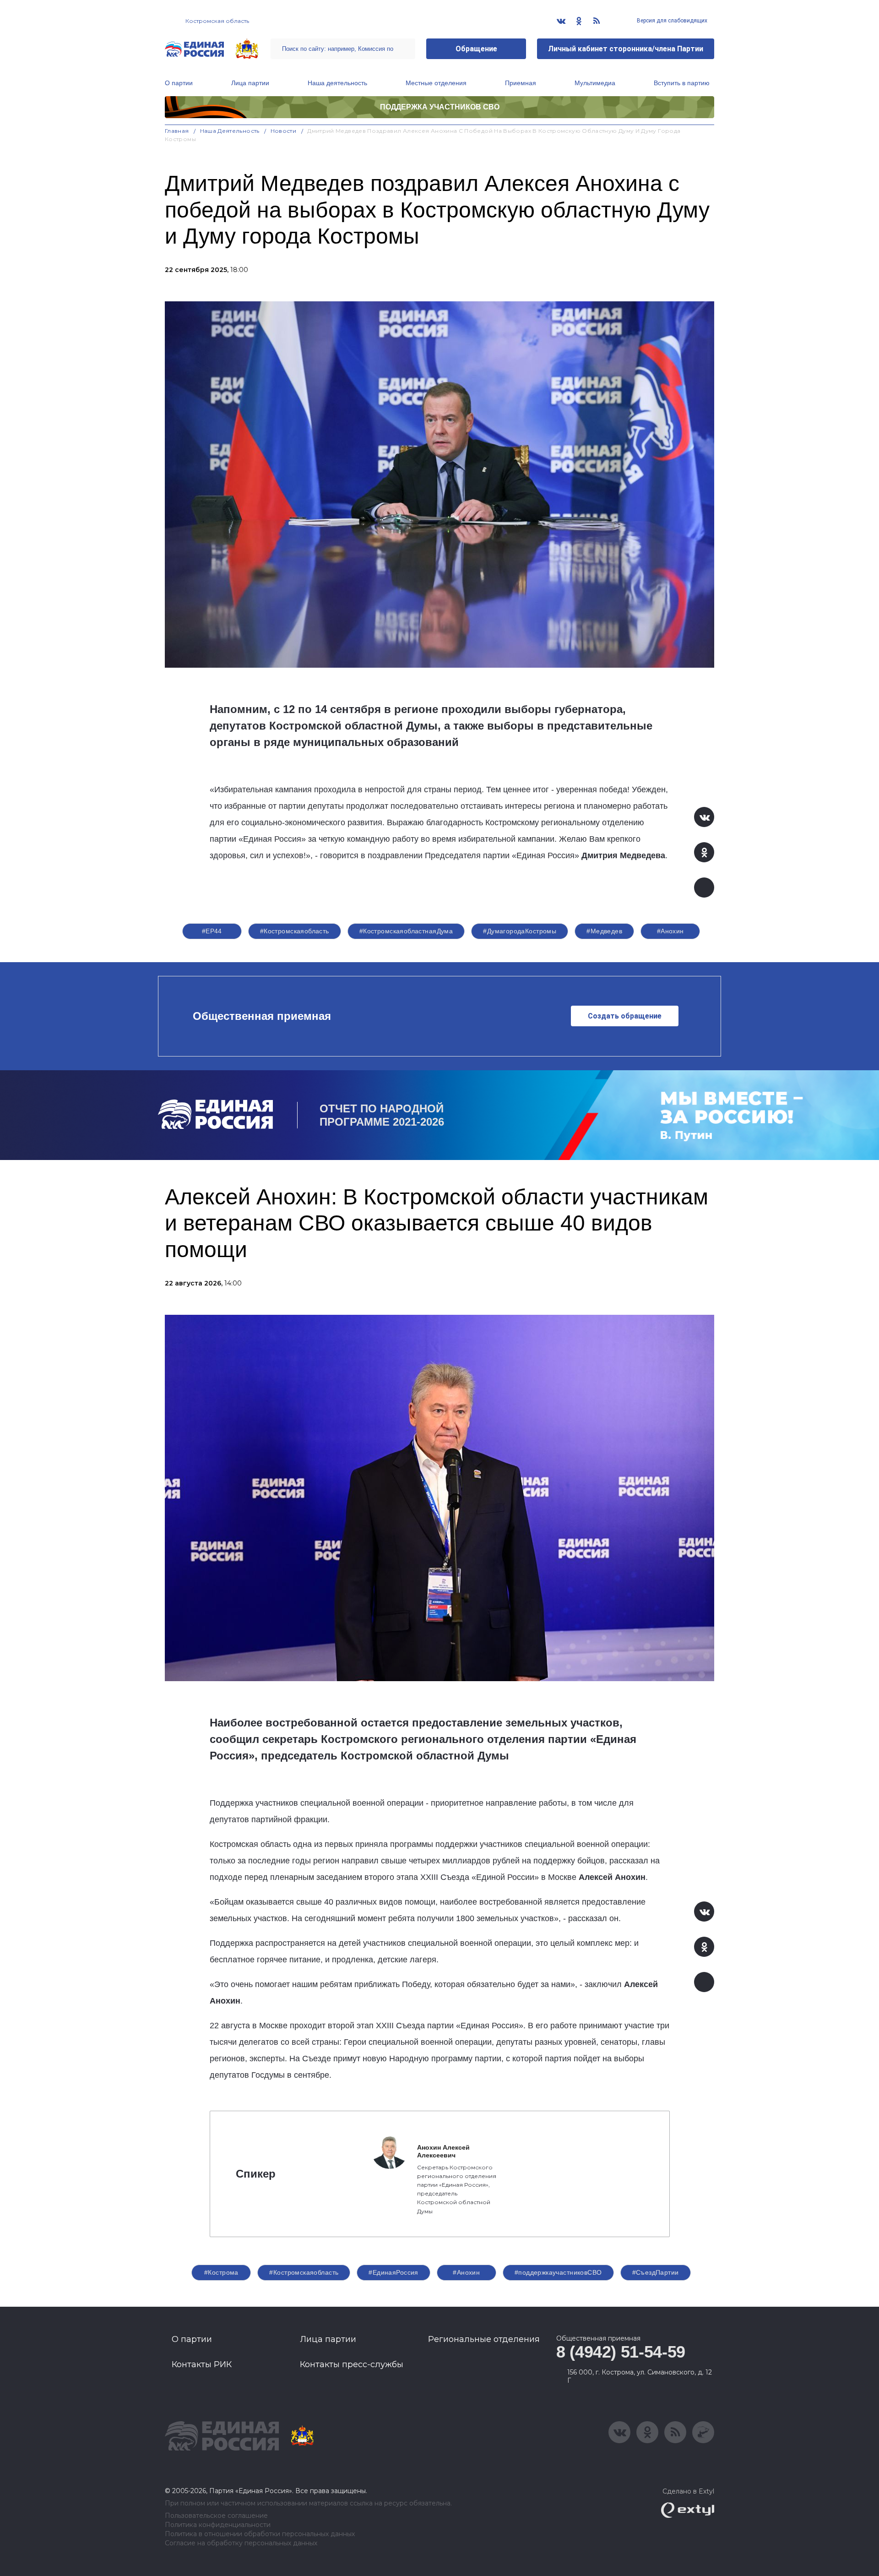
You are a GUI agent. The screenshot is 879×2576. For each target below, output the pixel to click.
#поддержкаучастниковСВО (558, 2272)
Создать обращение (625, 1016)
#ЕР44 (212, 931)
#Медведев (604, 931)
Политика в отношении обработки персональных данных (260, 2534)
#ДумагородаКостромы (520, 931)
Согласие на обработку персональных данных (241, 2543)
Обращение (476, 49)
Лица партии (250, 83)
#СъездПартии (656, 2272)
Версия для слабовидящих (671, 21)
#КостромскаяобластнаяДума (406, 931)
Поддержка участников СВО (440, 107)
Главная (177, 131)
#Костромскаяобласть (295, 931)
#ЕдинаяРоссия (393, 2272)
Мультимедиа (595, 83)
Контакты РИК (202, 2364)
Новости (284, 131)
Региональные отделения (484, 2339)
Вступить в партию (682, 83)
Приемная (521, 83)
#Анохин (670, 931)
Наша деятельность (337, 83)
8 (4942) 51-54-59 (621, 2352)
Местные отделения (436, 83)
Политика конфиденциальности (218, 2525)
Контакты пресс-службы (352, 2364)
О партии (179, 83)
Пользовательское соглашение (216, 2516)
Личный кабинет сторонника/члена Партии (626, 49)
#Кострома (221, 2272)
